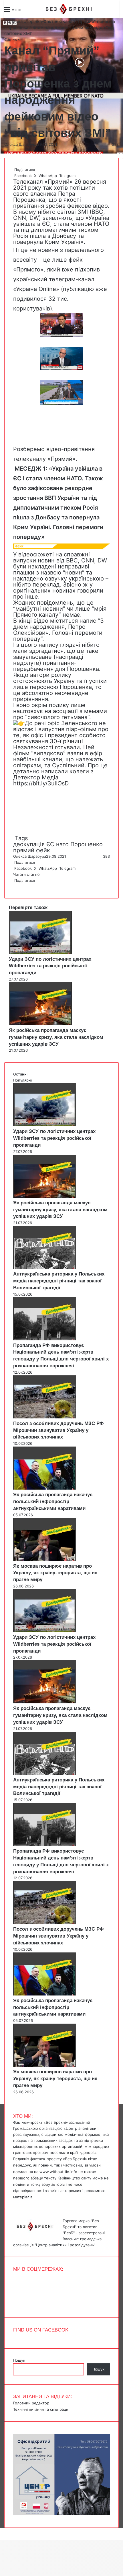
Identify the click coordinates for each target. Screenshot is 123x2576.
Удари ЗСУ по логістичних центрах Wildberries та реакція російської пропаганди (50, 966)
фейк (43, 850)
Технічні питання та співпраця (41, 2409)
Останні (20, 1074)
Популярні (22, 1080)
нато (62, 844)
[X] (15, 886)
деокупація (29, 844)
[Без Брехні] (69, 9)
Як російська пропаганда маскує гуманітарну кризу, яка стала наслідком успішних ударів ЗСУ (56, 1037)
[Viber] (18, 886)
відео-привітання (71, 449)
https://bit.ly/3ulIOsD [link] (41, 783)
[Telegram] (17, 886)
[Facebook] (14, 886)
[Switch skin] (39, 12)
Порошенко (87, 844)
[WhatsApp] (16, 886)
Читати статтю (27, 874)
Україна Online (36, 289)
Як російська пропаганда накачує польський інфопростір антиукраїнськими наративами (53, 1501)
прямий (24, 850)
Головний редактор (31, 2403)
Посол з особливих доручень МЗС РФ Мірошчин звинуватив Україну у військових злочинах (58, 1430)
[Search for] (29, 12)
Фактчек (52, 21)
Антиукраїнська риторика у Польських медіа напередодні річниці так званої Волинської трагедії (59, 1281)
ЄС (50, 844)
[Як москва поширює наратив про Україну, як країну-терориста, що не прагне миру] (45, 1560)
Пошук (19, 2360)
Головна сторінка (23, 21)
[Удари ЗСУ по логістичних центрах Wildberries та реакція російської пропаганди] (40, 953)
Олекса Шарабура (21, 144)
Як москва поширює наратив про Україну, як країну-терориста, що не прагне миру (55, 1573)
